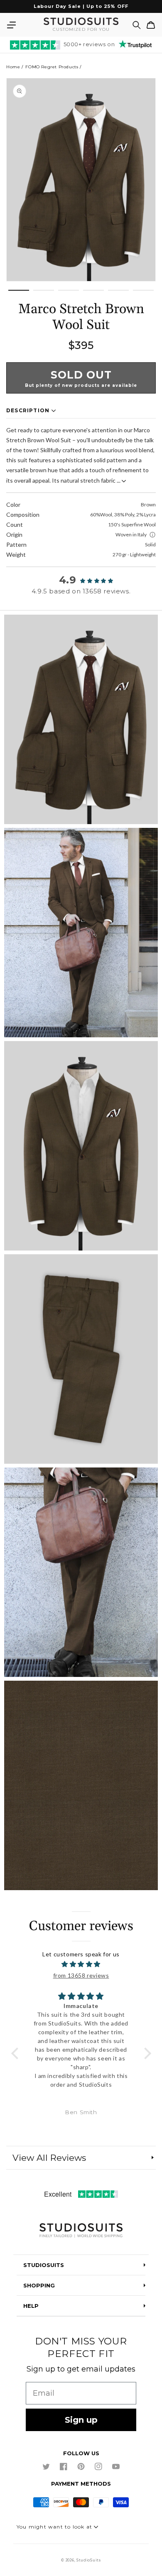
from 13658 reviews (81, 1975)
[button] (11, 25)
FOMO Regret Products (52, 67)
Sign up (81, 2420)
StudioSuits (89, 2560)
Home (13, 67)
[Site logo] (81, 2231)
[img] (81, 1964)
